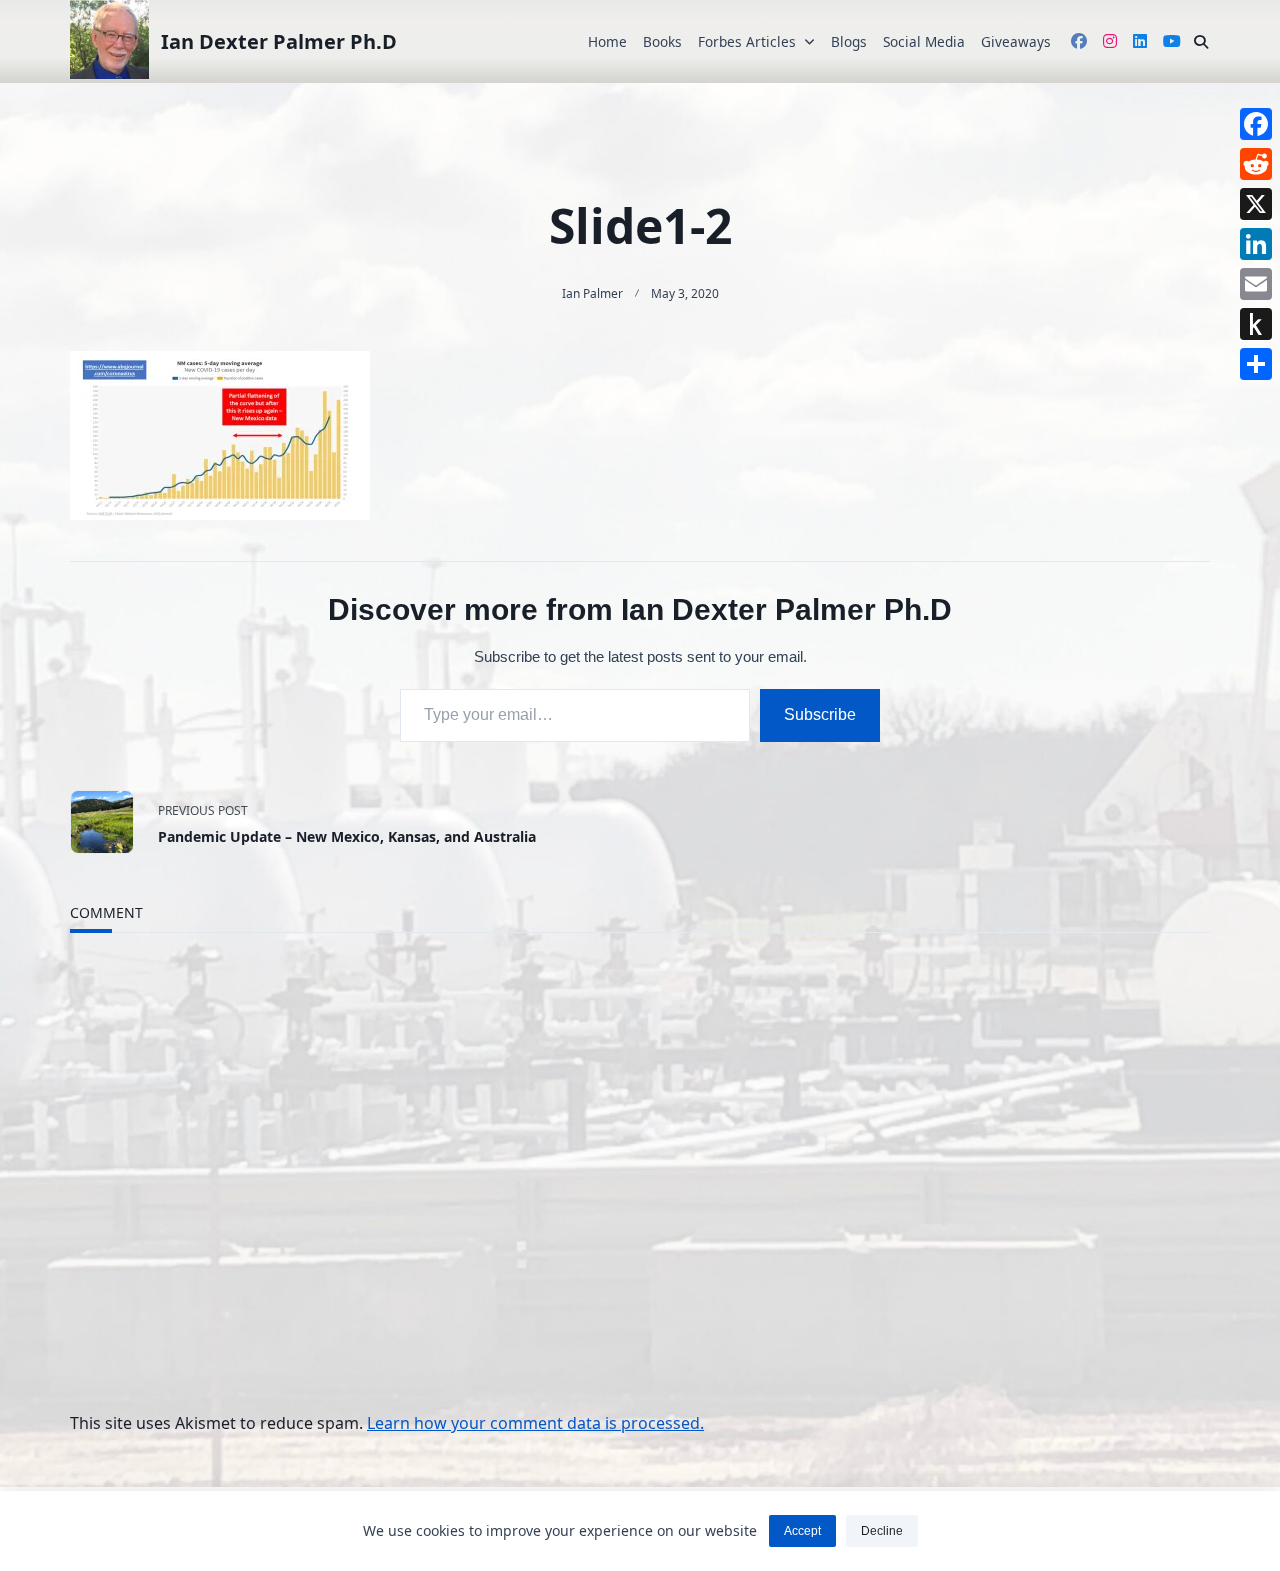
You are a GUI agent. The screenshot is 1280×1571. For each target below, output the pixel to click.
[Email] (1256, 284)
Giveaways (1016, 41)
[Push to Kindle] (1256, 324)
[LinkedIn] (1256, 244)
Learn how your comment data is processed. (535, 1423)
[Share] (1256, 364)
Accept (802, 1531)
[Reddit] (1256, 164)
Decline (882, 1531)
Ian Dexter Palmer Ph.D (279, 41)
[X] (1256, 204)
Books (662, 41)
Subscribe (820, 714)
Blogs (849, 41)
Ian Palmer (592, 293)
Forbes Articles (747, 41)
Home (607, 41)
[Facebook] (1256, 124)
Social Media (924, 41)
